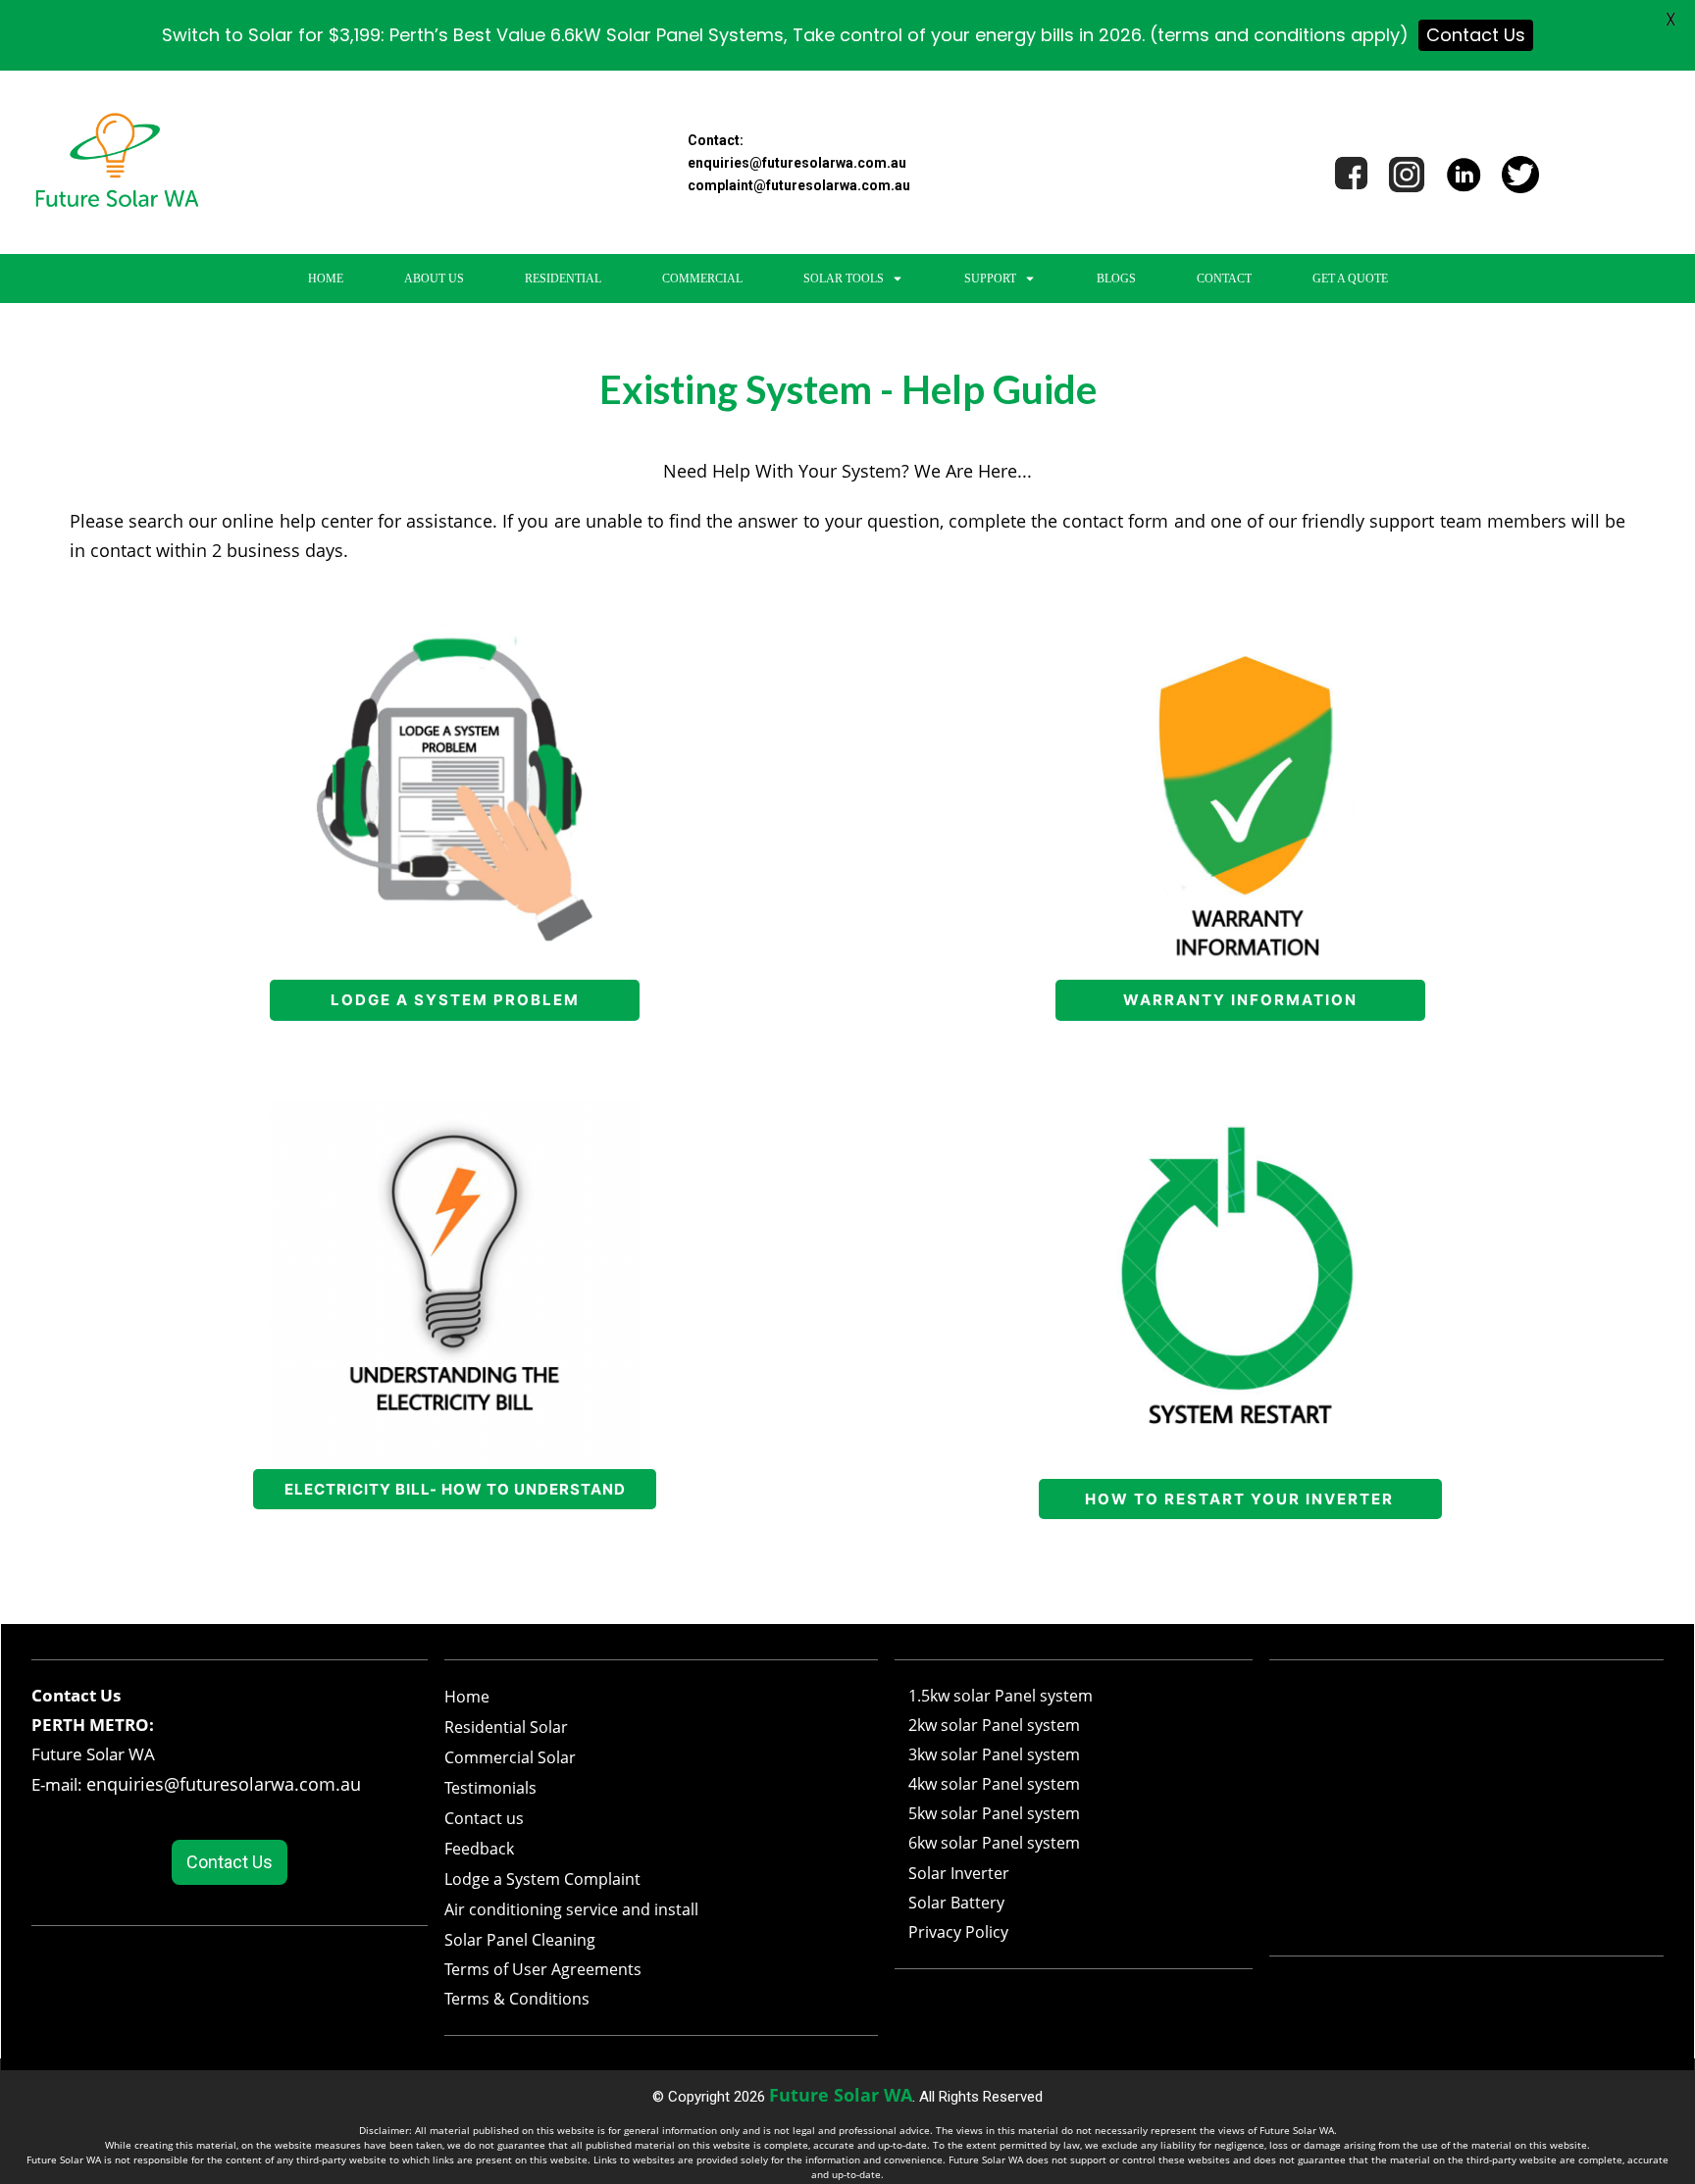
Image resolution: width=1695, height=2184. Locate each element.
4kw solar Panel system (994, 1784)
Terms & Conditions (517, 1999)
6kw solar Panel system (994, 1843)
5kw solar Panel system (994, 1813)
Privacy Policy (958, 1932)
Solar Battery (956, 1903)
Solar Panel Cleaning (520, 1940)
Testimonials (490, 1788)
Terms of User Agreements (543, 1969)
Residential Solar (506, 1727)
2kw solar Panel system (994, 1725)
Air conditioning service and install (571, 1909)
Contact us (484, 1818)
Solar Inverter (959, 1873)
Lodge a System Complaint (542, 1879)
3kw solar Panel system (994, 1754)
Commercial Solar (510, 1757)
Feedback (479, 1849)
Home (467, 1697)
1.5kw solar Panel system (1001, 1696)
